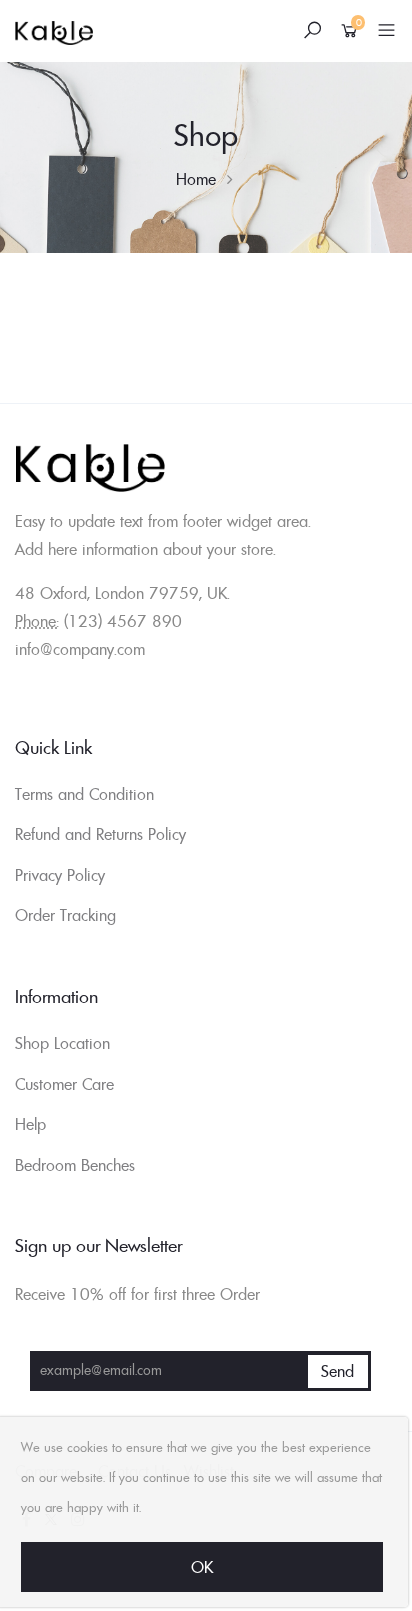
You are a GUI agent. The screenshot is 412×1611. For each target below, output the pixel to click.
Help (30, 1124)
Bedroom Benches (75, 1165)
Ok (202, 1567)
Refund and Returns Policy (100, 834)
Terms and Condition (84, 794)
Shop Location (62, 1043)
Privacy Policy (60, 875)
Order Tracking (65, 915)
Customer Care (64, 1084)
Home (196, 179)
